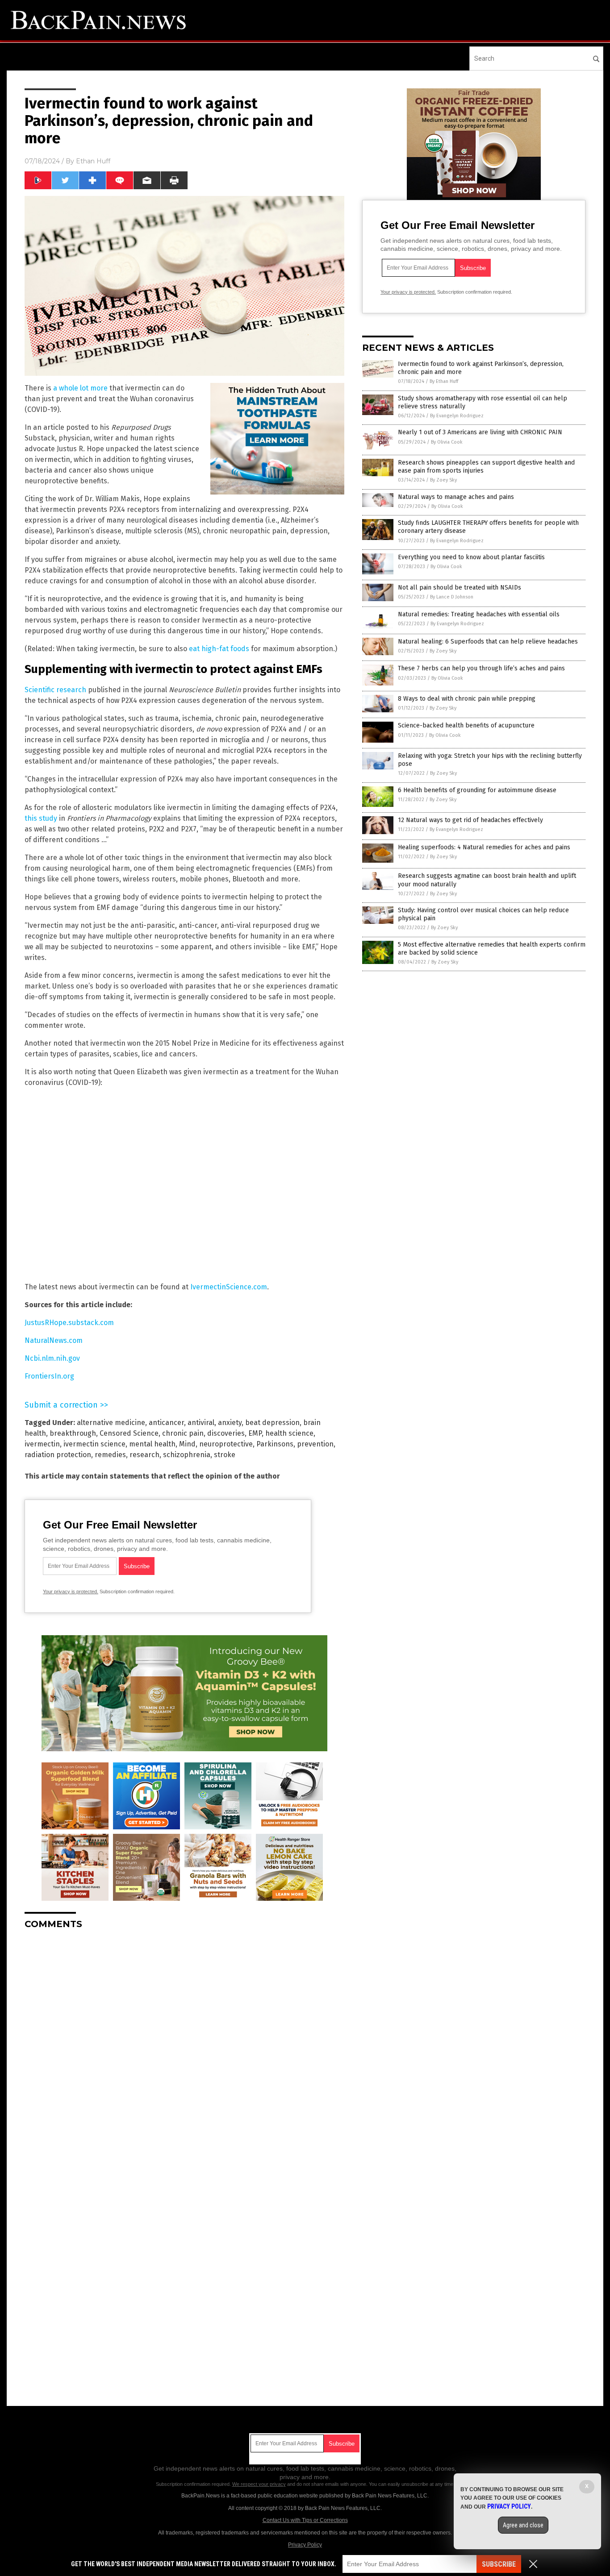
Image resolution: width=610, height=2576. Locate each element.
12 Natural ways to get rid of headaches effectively (470, 820)
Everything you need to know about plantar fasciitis (471, 557)
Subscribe (499, 2564)
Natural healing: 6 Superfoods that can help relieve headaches (488, 642)
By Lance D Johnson (452, 597)
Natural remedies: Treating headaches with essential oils (479, 614)
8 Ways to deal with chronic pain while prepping (467, 699)
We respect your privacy (259, 2484)
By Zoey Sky (443, 480)
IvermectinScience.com (229, 1287)
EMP (255, 1433)
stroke (225, 1455)
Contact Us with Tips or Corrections (305, 2520)
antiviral (201, 1423)
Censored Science (129, 1433)
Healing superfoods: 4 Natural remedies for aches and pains (484, 847)
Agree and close (523, 2525)
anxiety (230, 1423)
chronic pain (183, 1433)
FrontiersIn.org (49, 1376)
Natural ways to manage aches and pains (456, 497)
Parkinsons (275, 1444)
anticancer (166, 1423)
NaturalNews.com (54, 1340)
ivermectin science (94, 1444)
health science (289, 1433)
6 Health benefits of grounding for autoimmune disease (477, 790)
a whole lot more (80, 388)
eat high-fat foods (219, 649)
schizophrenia (187, 1455)
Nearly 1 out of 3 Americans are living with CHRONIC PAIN (480, 432)
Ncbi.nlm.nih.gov (52, 1358)
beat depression (272, 1423)
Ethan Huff (93, 161)
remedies (110, 1455)
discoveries (226, 1433)
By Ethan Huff (444, 381)
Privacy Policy (305, 2545)
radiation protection (58, 1455)
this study (41, 818)
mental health (152, 1444)
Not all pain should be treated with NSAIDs (460, 588)
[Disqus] (184, 2048)
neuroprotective (226, 1444)
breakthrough (73, 1433)
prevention (315, 1444)
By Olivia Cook (447, 442)
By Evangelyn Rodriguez (457, 416)
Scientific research (55, 690)
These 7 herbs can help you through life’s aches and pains (481, 668)
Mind (187, 1444)
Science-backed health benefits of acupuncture (466, 725)
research (144, 1455)
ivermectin (42, 1444)
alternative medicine (111, 1423)
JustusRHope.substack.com (69, 1323)
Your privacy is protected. (71, 1591)
